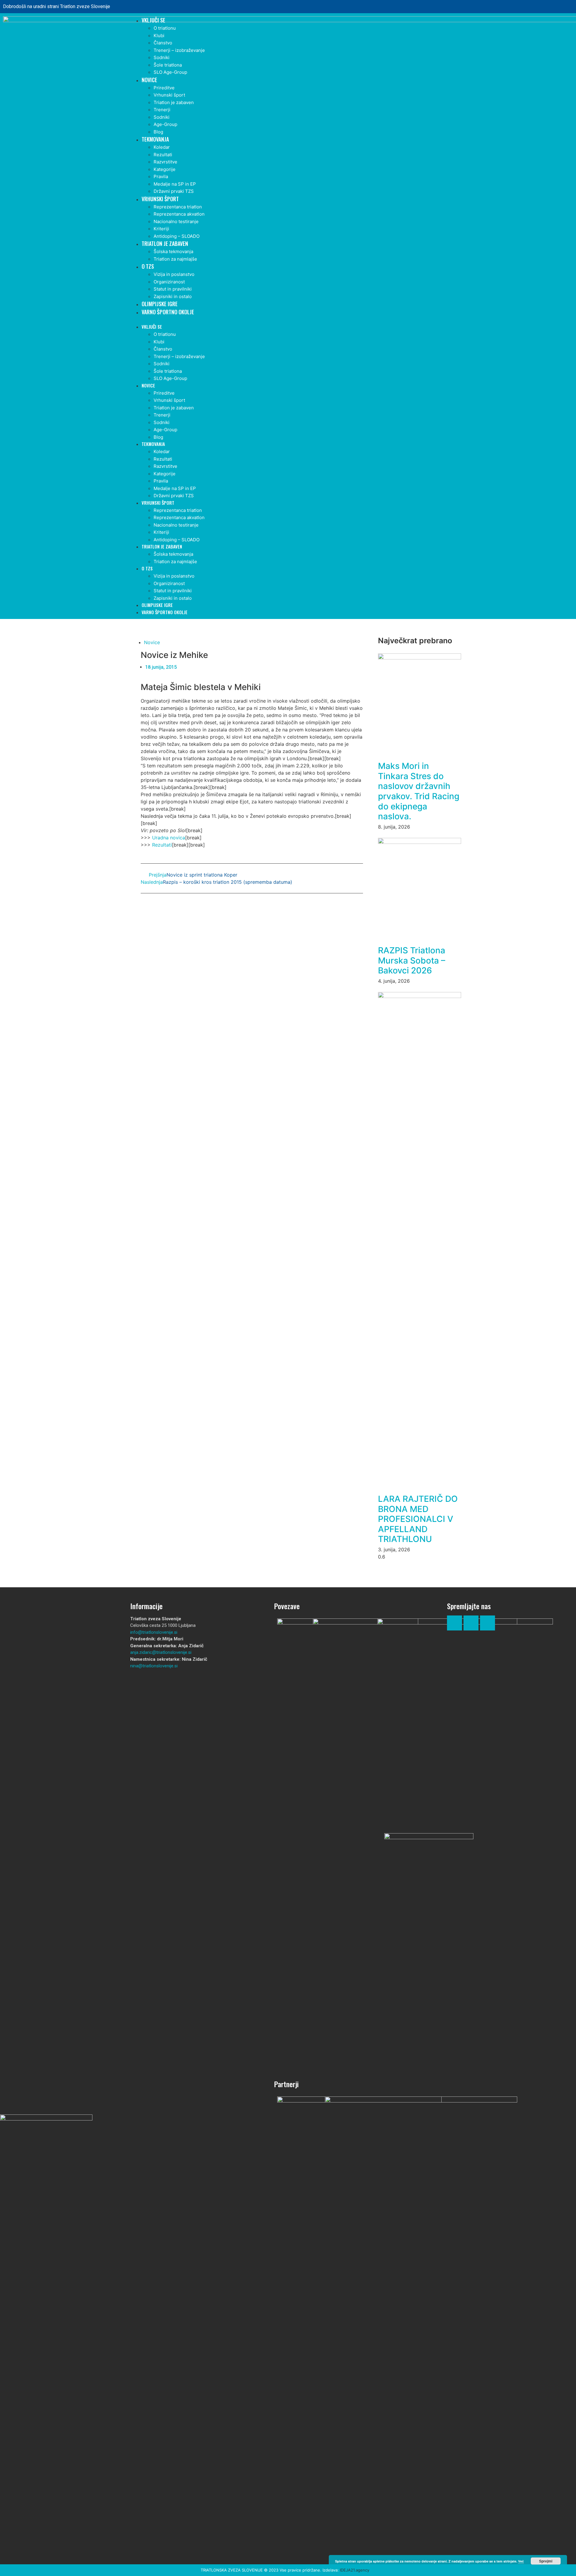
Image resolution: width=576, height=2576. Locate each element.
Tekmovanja (155, 139)
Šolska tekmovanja (173, 251)
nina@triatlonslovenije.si (154, 1666)
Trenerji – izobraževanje (179, 50)
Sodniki (162, 57)
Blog (158, 132)
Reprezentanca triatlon (178, 207)
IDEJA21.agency (355, 2570)
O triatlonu (165, 28)
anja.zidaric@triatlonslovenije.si (161, 1652)
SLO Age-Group (170, 72)
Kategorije (165, 169)
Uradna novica (169, 838)
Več (521, 2561)
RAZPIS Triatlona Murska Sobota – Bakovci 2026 (412, 960)
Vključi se (153, 20)
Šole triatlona (168, 65)
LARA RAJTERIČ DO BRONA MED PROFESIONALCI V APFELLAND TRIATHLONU (418, 1519)
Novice (149, 80)
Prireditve (164, 88)
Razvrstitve (165, 162)
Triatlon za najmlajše (175, 259)
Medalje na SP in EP (175, 184)
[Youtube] (487, 1623)
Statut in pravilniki (173, 289)
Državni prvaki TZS (174, 191)
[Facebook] (546, 7)
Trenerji (162, 110)
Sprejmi (546, 2561)
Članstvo (163, 43)
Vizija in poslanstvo (174, 274)
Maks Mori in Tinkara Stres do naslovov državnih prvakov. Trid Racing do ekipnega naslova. (419, 791)
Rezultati (163, 155)
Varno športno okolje (168, 312)
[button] (349, 320)
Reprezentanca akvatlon (179, 214)
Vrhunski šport (169, 95)
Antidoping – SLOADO (177, 236)
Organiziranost (169, 282)
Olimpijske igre (160, 304)
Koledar (162, 147)
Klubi (159, 36)
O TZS (148, 266)
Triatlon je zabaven (174, 102)
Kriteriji (161, 229)
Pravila (161, 176)
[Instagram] (563, 7)
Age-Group (165, 124)
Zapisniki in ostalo (173, 296)
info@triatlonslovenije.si (154, 1632)
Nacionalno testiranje (176, 221)
